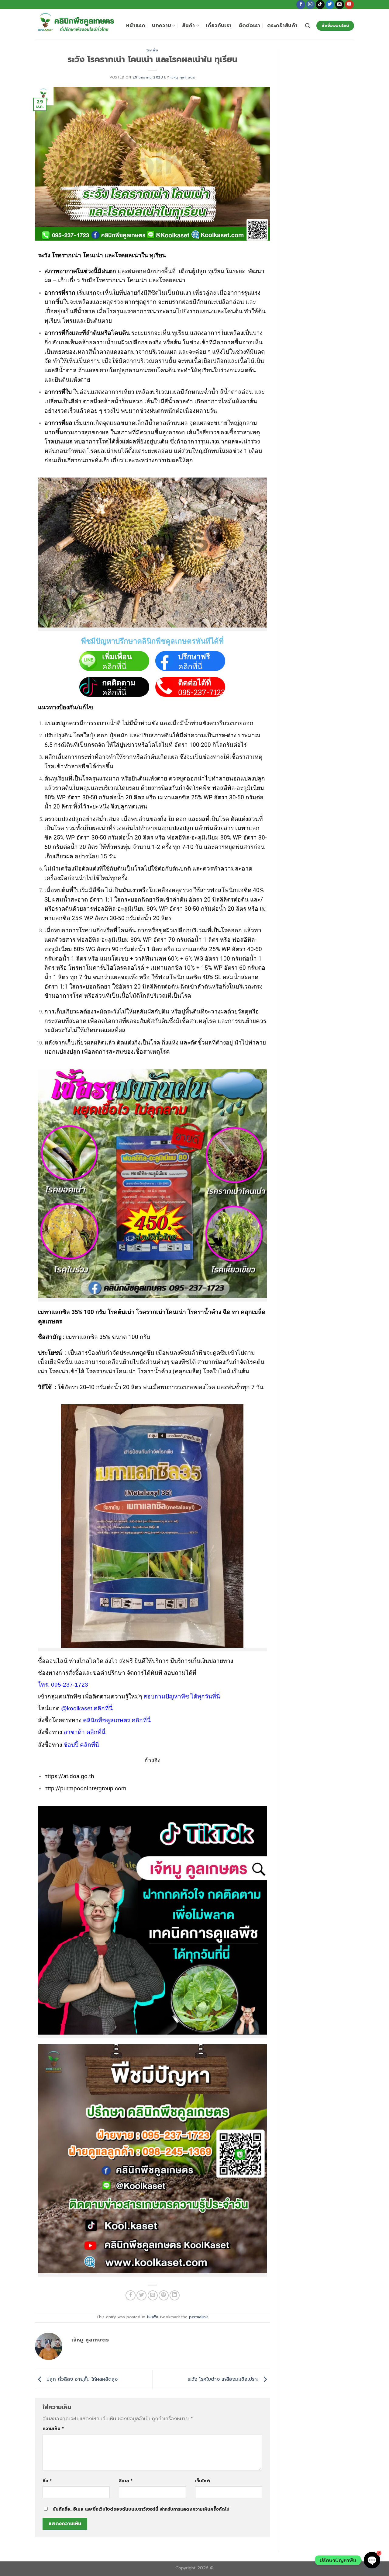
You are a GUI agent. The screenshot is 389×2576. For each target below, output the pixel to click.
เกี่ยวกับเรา (219, 26)
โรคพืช (152, 50)
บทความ (162, 26)
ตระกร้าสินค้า (282, 26)
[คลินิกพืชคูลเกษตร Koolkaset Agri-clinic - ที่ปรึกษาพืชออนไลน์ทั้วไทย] (76, 24)
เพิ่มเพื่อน (117, 657)
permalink (198, 2317)
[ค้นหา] (308, 26)
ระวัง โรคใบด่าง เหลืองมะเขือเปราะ (224, 2379)
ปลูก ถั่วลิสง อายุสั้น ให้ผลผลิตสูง (81, 2379)
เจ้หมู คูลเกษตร (183, 77)
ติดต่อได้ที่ (194, 683)
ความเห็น (53, 2428)
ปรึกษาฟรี (194, 657)
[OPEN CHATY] (372, 2560)
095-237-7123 (202, 692)
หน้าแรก (136, 26)
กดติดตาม (119, 683)
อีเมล (126, 2481)
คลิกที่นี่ (114, 666)
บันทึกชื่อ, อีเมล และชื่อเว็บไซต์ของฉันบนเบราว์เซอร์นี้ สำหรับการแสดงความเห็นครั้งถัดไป (141, 2509)
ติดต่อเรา (250, 26)
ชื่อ (47, 2481)
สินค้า (188, 26)
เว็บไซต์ (203, 2481)
